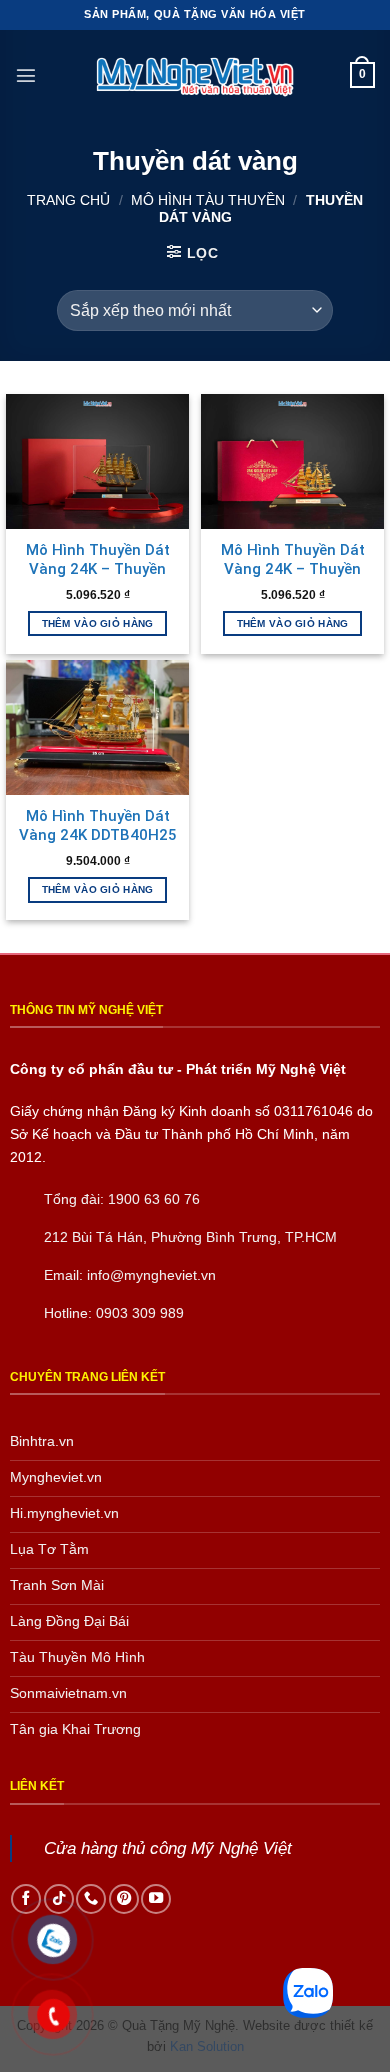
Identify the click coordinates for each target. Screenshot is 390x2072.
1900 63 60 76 (154, 1199)
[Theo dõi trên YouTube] (156, 1899)
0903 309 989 (140, 1313)
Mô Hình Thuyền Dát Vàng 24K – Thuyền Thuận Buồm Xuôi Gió (98, 569)
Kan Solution (207, 2046)
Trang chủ (68, 200)
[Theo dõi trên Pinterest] (124, 1899)
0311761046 (313, 1111)
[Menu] (26, 75)
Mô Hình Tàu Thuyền (208, 200)
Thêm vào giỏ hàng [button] (98, 623)
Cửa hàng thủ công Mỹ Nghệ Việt (168, 1848)
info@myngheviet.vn (151, 1275)
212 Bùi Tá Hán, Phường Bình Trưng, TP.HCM (190, 1237)
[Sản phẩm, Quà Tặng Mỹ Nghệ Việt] (195, 75)
